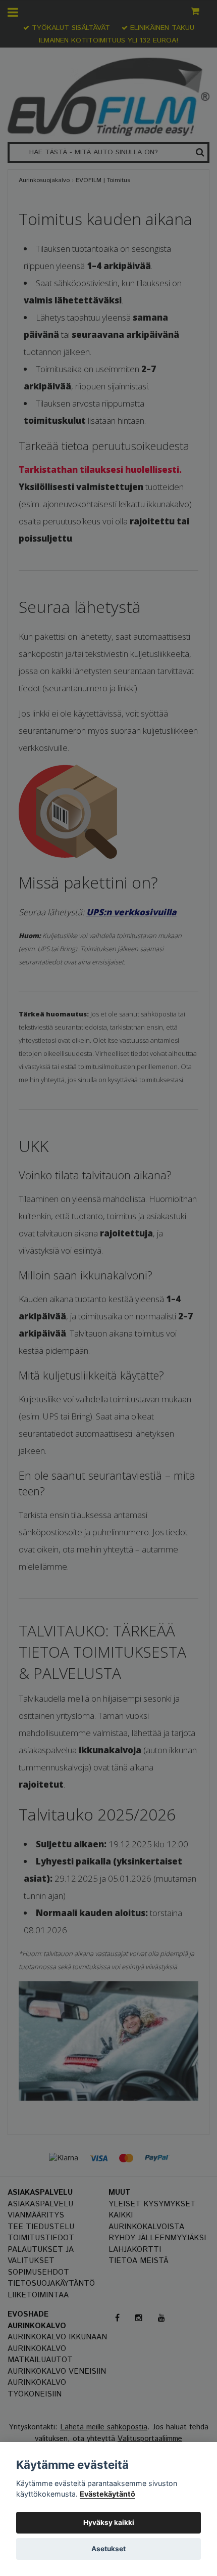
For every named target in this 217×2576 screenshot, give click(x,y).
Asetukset (108, 2549)
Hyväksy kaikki (109, 2522)
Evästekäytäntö (107, 2494)
